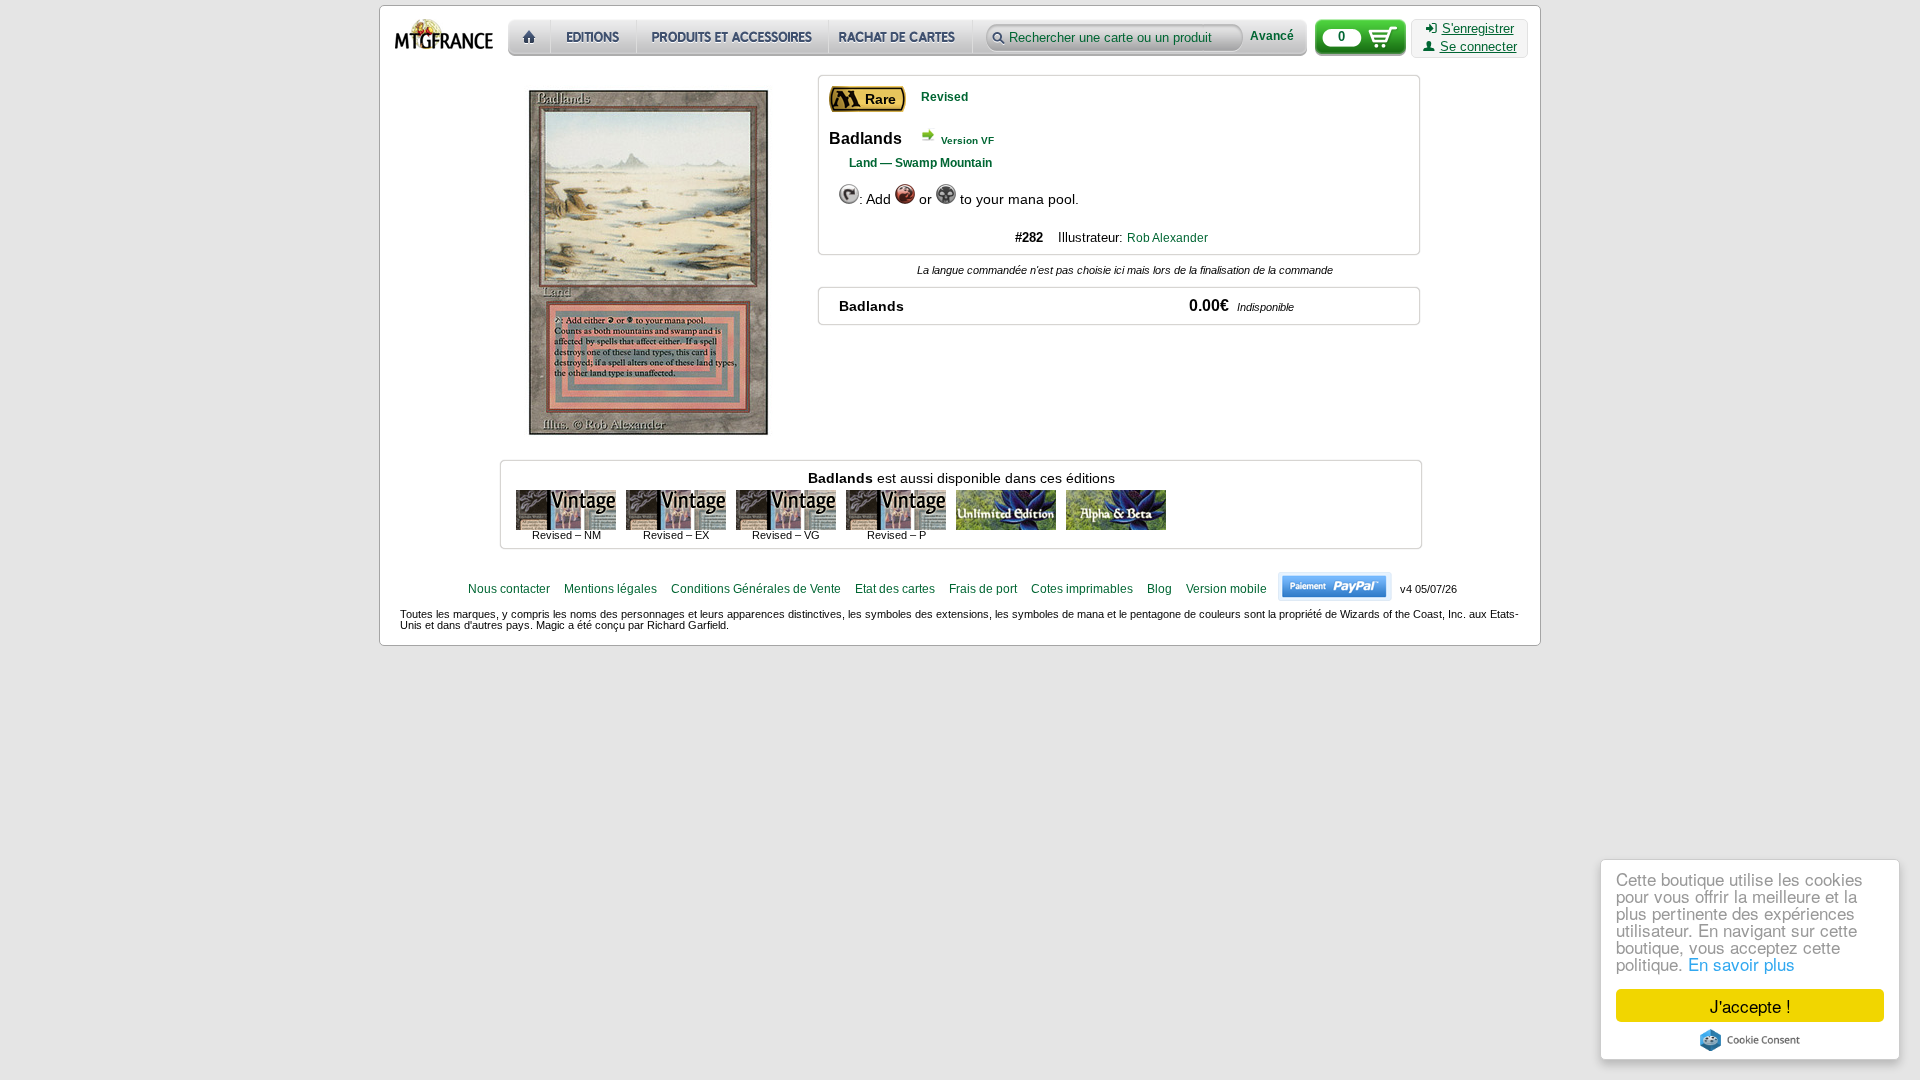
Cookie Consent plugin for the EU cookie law (1750, 1040)
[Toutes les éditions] (594, 37)
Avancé (1272, 36)
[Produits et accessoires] (733, 37)
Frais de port (983, 589)
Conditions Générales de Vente (756, 589)
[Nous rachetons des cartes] (902, 37)
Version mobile (1226, 589)
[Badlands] (566, 510)
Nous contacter (509, 589)
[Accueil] (529, 37)
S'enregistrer (1478, 29)
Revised (944, 97)
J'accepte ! (1750, 1005)
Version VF (967, 140)
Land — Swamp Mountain (920, 163)
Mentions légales (610, 589)
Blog (1159, 589)
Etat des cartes (895, 589)
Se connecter (1478, 47)
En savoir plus (1741, 963)
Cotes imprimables (1082, 589)
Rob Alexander (1167, 238)
